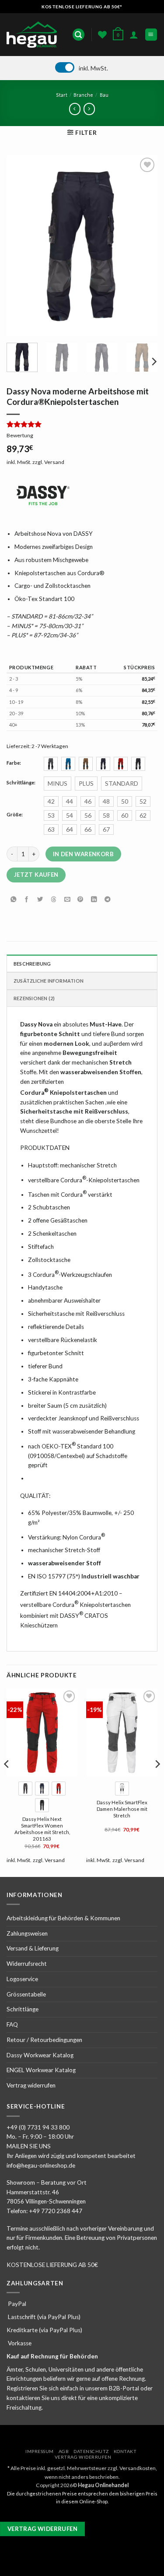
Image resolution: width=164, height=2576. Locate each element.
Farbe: (14, 763)
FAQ (12, 2024)
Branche (83, 95)
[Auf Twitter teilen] (40, 899)
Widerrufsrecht (27, 1964)
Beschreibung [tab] (32, 964)
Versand (54, 462)
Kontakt (125, 2451)
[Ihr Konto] (134, 35)
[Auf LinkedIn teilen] (94, 899)
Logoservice (22, 1979)
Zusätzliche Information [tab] (49, 981)
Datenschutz (91, 2451)
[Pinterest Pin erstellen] (80, 899)
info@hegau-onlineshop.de (41, 2165)
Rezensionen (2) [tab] (34, 998)
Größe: (15, 815)
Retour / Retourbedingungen (44, 2040)
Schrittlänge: (21, 783)
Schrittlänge (23, 2009)
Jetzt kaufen (36, 875)
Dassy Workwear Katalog (40, 2055)
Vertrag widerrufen (31, 2085)
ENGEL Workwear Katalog (41, 2070)
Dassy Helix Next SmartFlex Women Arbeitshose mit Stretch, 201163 (42, 1829)
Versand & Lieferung (33, 1948)
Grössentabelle (26, 1994)
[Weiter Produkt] (75, 109)
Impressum (40, 2451)
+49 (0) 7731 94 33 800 (38, 2127)
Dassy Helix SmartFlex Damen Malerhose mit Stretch (122, 1809)
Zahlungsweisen (27, 1933)
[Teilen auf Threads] (54, 899)
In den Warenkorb (83, 854)
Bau (104, 95)
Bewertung (20, 435)
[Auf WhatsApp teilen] (13, 899)
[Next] (143, 246)
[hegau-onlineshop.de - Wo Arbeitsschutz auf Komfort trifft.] (34, 35)
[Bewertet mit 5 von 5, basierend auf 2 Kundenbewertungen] (82, 424)
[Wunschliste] (102, 35)
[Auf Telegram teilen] (107, 899)
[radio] (51, 764)
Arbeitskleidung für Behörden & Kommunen (63, 1918)
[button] (79, 35)
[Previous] (21, 246)
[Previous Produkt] (89, 109)
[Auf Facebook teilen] (27, 899)
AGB (64, 2451)
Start (62, 95)
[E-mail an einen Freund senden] (67, 899)
